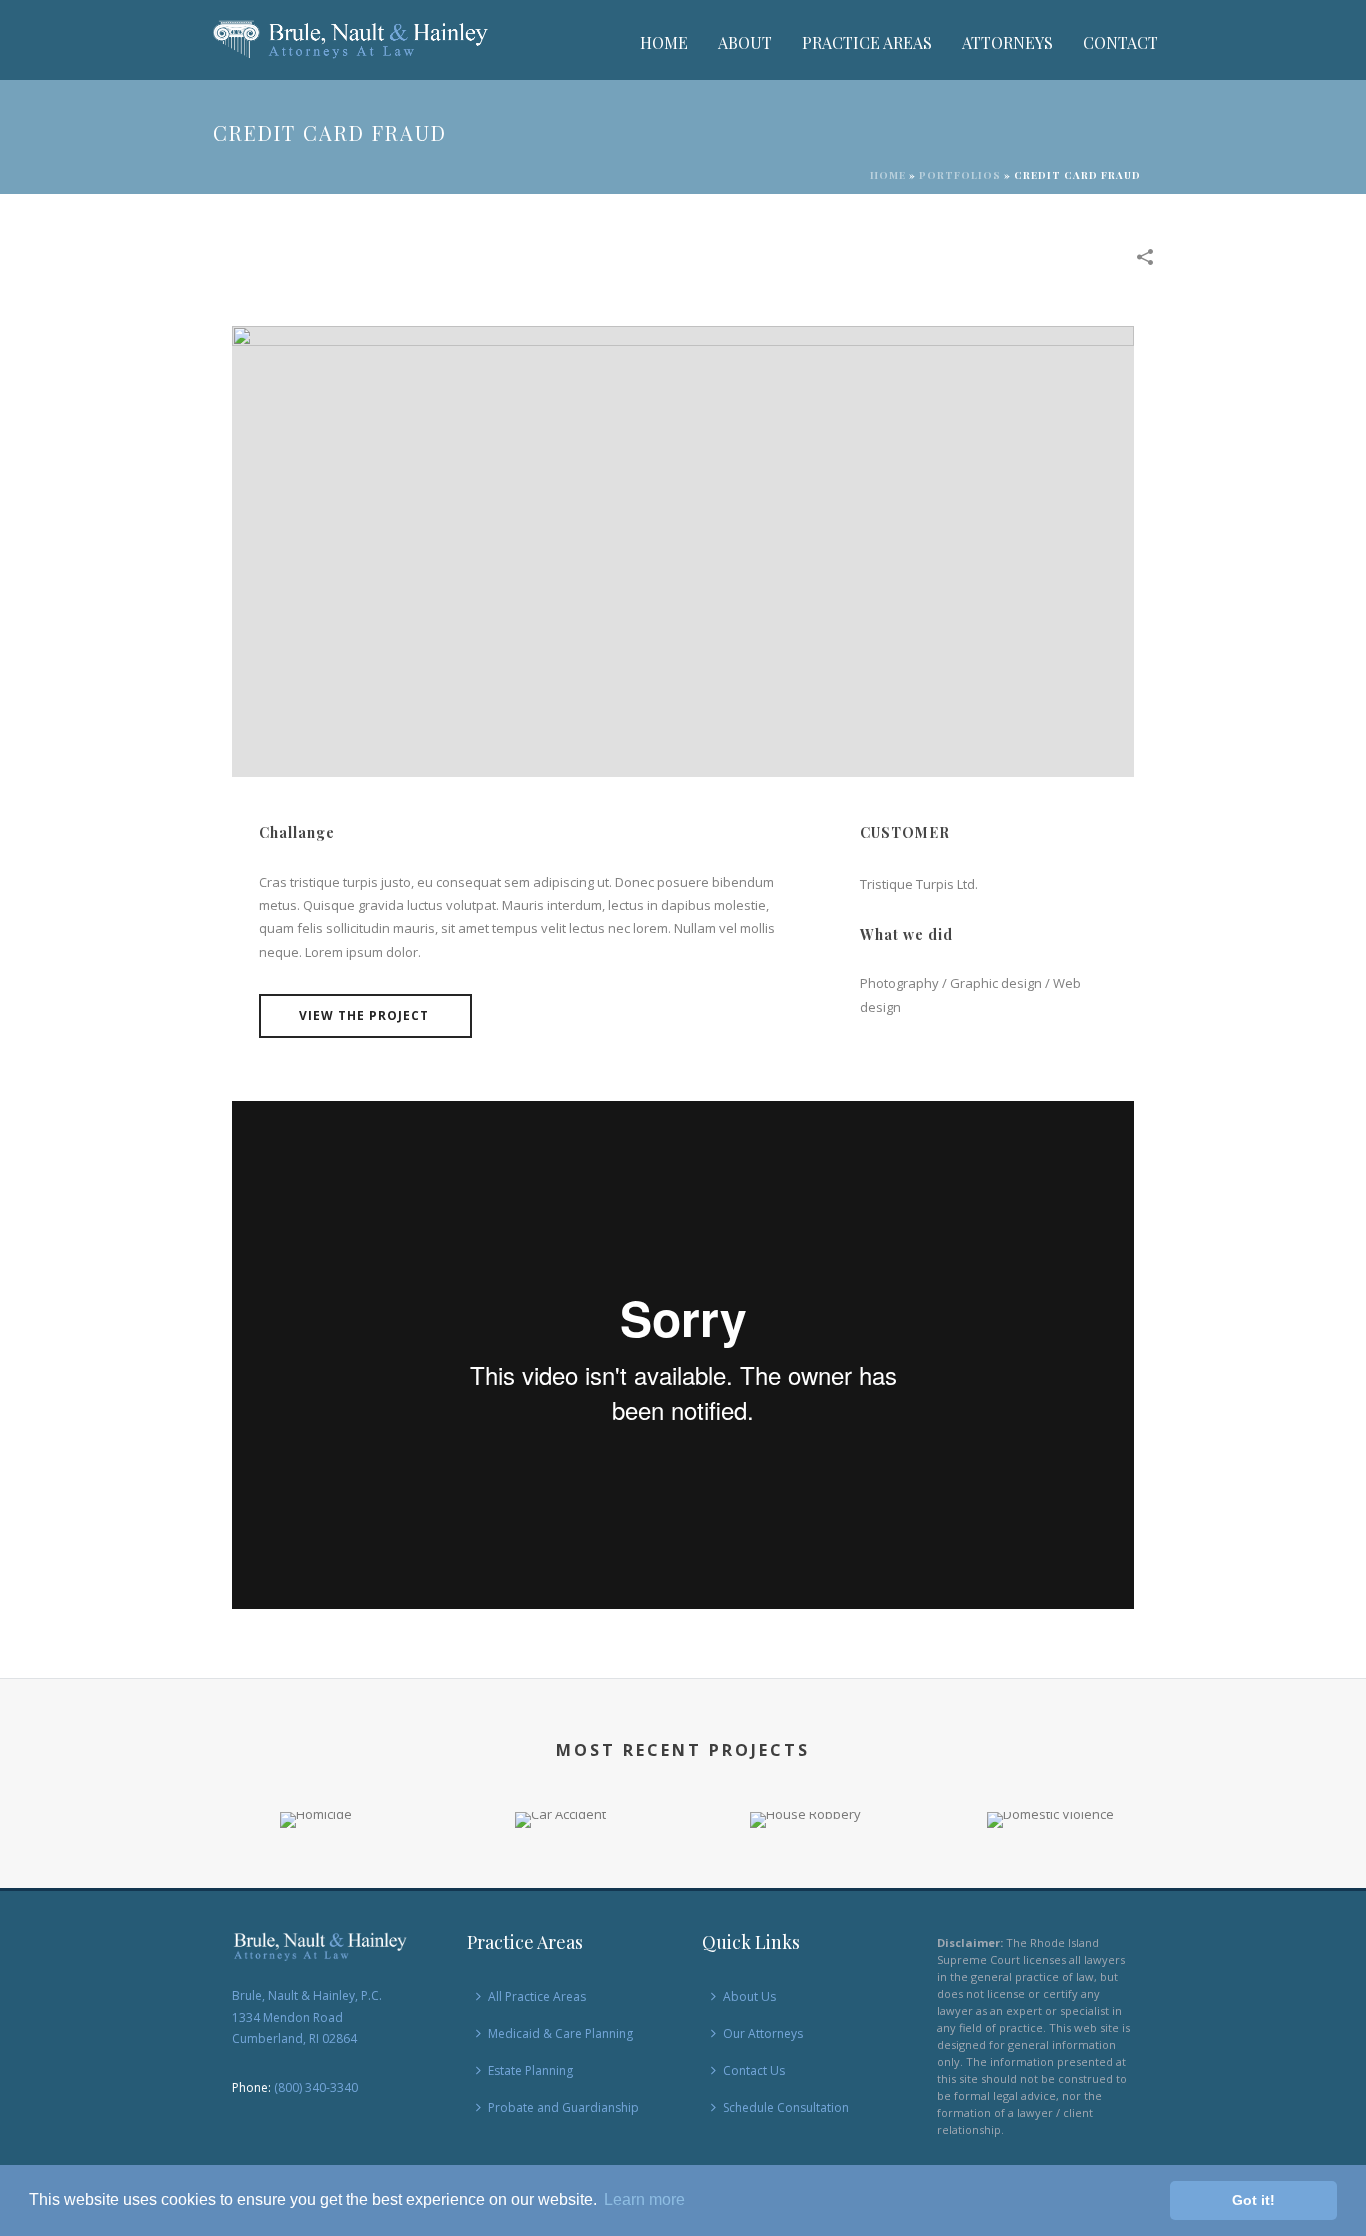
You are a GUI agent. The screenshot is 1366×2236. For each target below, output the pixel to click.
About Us (749, 1996)
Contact (1120, 42)
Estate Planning (530, 2070)
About (745, 42)
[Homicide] (315, 1883)
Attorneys (1007, 42)
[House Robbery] (805, 1883)
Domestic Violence (1050, 1796)
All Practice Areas (537, 1996)
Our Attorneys (763, 2033)
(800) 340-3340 (316, 2087)
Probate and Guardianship (563, 2107)
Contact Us (754, 2070)
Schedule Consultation (786, 2107)
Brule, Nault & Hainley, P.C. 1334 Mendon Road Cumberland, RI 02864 (307, 2017)
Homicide (316, 1796)
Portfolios (960, 175)
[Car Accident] (560, 1883)
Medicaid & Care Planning (560, 2033)
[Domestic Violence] (1050, 1883)
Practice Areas (867, 42)
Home (664, 42)
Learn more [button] (644, 2199)
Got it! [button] (1253, 2200)
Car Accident (561, 1796)
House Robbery (805, 1796)
